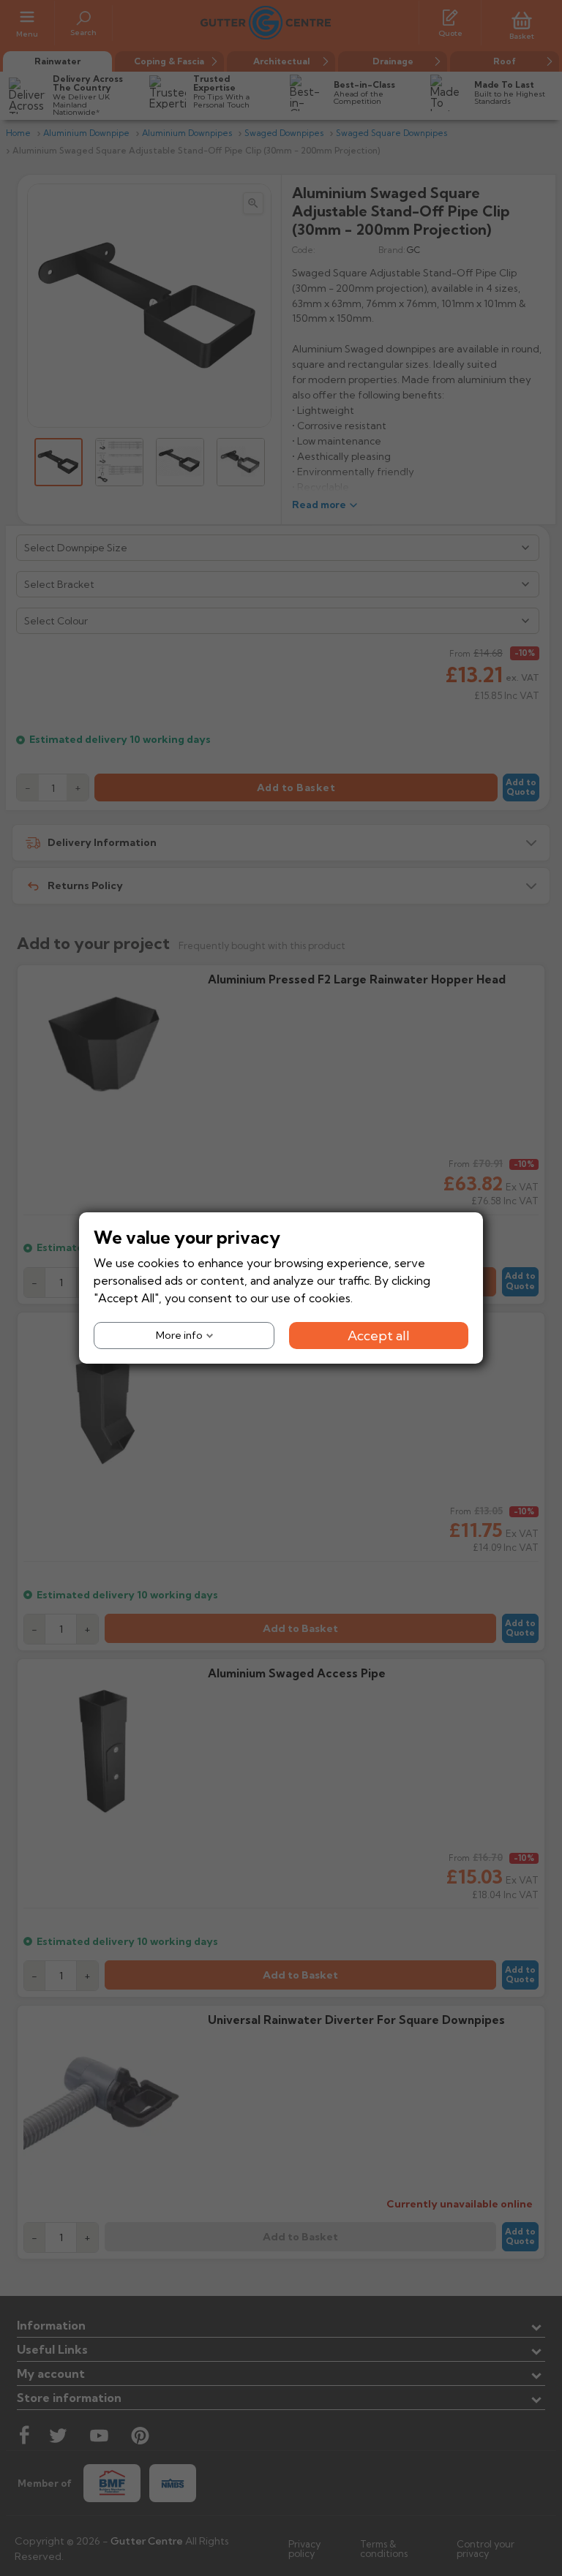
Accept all (379, 1336)
